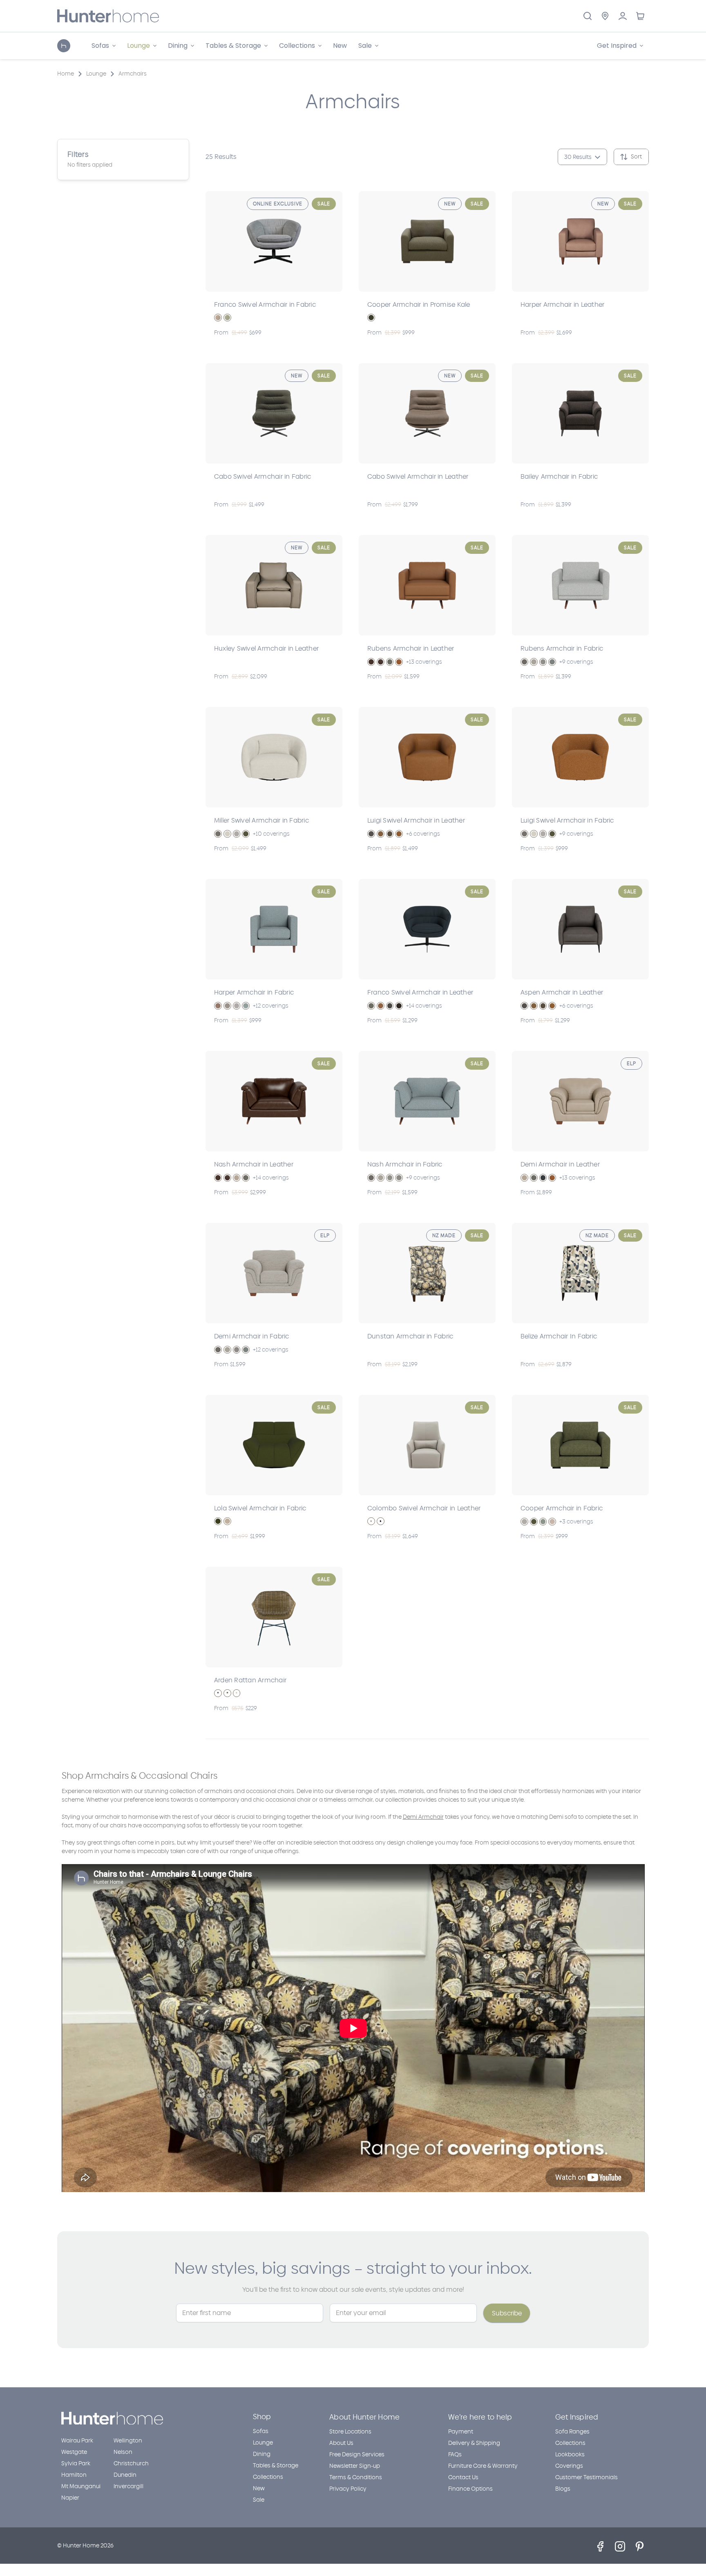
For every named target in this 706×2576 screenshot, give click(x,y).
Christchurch (131, 2463)
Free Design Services (357, 2454)
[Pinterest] (640, 2546)
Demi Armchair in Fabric (252, 1336)
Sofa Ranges (572, 2432)
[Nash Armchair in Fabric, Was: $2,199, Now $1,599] (427, 1101)
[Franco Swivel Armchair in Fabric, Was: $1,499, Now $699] (274, 241)
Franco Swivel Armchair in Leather (420, 992)
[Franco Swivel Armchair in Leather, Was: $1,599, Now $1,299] (427, 929)
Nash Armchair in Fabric (405, 1164)
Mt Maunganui (81, 2486)
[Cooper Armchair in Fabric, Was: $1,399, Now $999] (580, 1445)
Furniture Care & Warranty (483, 2466)
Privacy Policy (348, 2489)
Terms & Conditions (356, 2477)
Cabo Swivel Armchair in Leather (418, 476)
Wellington (128, 2441)
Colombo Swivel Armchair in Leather (424, 1508)
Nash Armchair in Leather (254, 1164)
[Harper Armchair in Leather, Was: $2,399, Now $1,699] (580, 241)
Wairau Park (77, 2441)
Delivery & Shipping (474, 2443)
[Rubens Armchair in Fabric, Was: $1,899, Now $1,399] (580, 585)
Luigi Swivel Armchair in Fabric (567, 820)
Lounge (263, 2443)
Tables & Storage (276, 2466)
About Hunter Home (364, 2417)
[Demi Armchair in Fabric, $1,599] (274, 1273)
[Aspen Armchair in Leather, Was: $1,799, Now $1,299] (580, 929)
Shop (262, 2417)
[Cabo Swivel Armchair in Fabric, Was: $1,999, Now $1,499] (274, 413)
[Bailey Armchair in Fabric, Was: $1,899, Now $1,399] (580, 413)
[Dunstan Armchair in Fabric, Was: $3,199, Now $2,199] (427, 1273)
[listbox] (647, 157)
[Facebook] (600, 2546)
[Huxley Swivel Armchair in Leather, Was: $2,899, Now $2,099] (274, 585)
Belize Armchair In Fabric (559, 1336)
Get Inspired (577, 2417)
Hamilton (74, 2475)
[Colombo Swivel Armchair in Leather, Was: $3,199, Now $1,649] (427, 1445)
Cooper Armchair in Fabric (562, 1508)
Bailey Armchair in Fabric (559, 476)
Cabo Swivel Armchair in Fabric (263, 476)
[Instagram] (620, 2546)
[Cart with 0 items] (640, 16)
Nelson (123, 2452)
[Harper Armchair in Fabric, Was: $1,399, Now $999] (274, 929)
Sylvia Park (76, 2463)
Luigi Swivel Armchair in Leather (416, 820)
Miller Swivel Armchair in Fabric (261, 820)
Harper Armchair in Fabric (254, 992)
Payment (461, 2432)
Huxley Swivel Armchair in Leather (266, 648)
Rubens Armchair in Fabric (562, 648)
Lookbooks (570, 2454)
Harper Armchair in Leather (563, 304)
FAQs (455, 2454)
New (340, 46)
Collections (268, 2477)
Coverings (569, 2466)
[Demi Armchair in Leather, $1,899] (580, 1101)
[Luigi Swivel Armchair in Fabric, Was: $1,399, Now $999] (580, 757)
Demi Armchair (423, 1817)
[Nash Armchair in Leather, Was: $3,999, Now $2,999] (274, 1101)
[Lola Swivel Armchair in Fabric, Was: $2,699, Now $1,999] (274, 1445)
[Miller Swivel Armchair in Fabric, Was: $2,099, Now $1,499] (274, 757)
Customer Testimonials (586, 2477)
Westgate (74, 2452)
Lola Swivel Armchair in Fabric (260, 1508)
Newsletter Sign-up (355, 2466)
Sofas (261, 2431)
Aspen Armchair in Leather (562, 992)
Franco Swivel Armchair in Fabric (265, 304)
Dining (262, 2454)
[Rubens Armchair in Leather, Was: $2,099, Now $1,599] (427, 585)
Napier (70, 2498)
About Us (341, 2443)
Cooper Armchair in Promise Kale (419, 304)
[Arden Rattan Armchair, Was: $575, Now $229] (274, 1617)
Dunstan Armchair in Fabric (410, 1336)
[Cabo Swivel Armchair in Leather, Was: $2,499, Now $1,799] (427, 413)
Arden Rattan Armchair (250, 1680)
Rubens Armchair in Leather (411, 648)
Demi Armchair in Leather (560, 1164)
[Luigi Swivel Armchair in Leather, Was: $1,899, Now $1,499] (427, 757)
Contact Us (463, 2477)
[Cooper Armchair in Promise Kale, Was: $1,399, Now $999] (427, 241)
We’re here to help (480, 2417)
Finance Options (470, 2489)
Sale (259, 2500)
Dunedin (125, 2475)
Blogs (563, 2489)
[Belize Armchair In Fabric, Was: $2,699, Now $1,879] (580, 1273)
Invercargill (128, 2486)
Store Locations (350, 2432)
